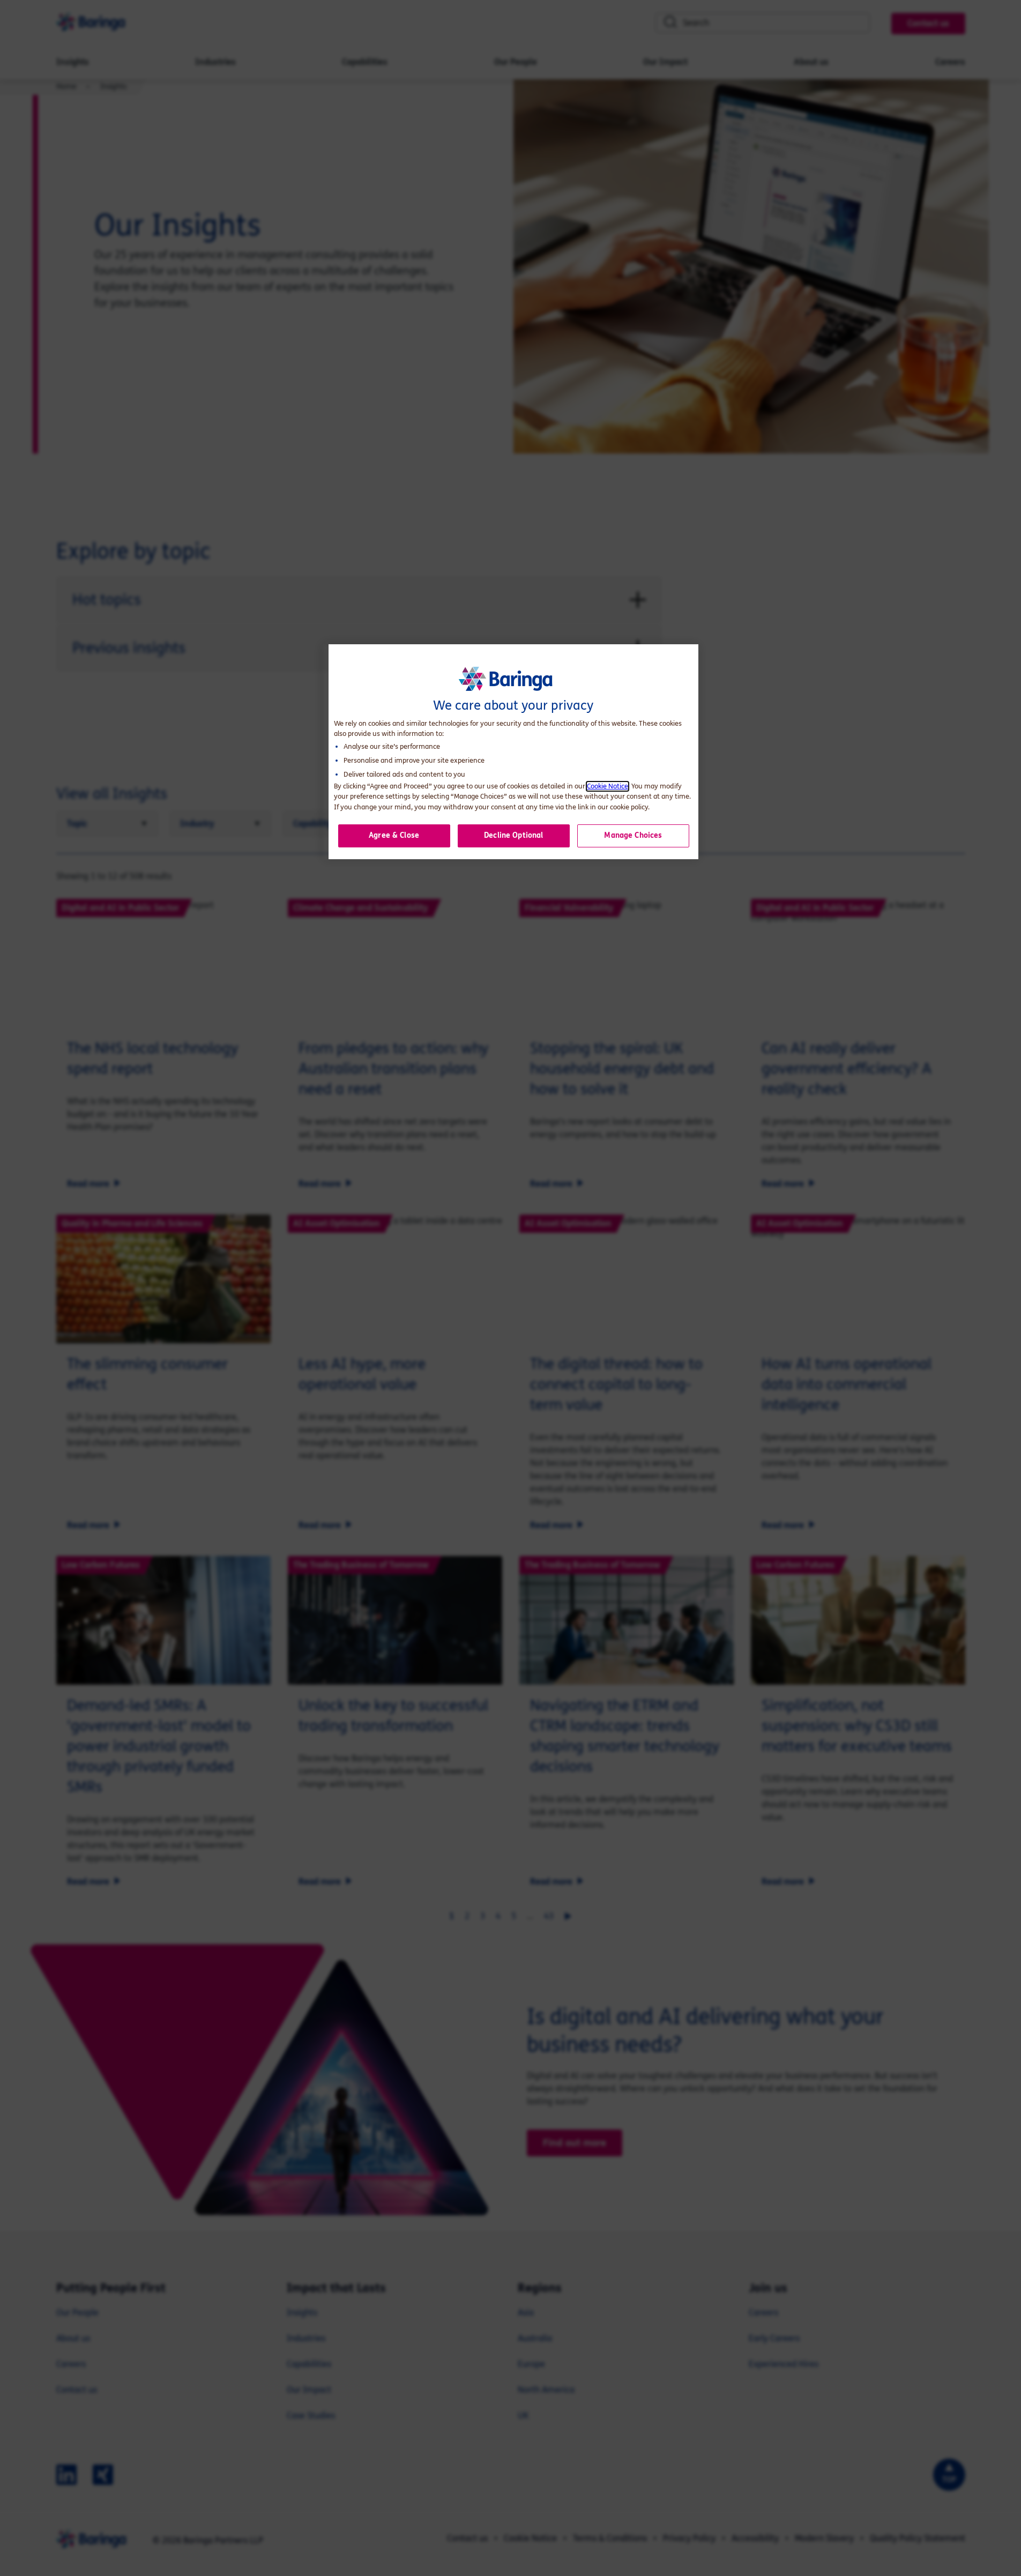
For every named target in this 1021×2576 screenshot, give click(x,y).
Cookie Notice (608, 786)
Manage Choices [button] (633, 835)
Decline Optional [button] (513, 835)
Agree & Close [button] (394, 835)
